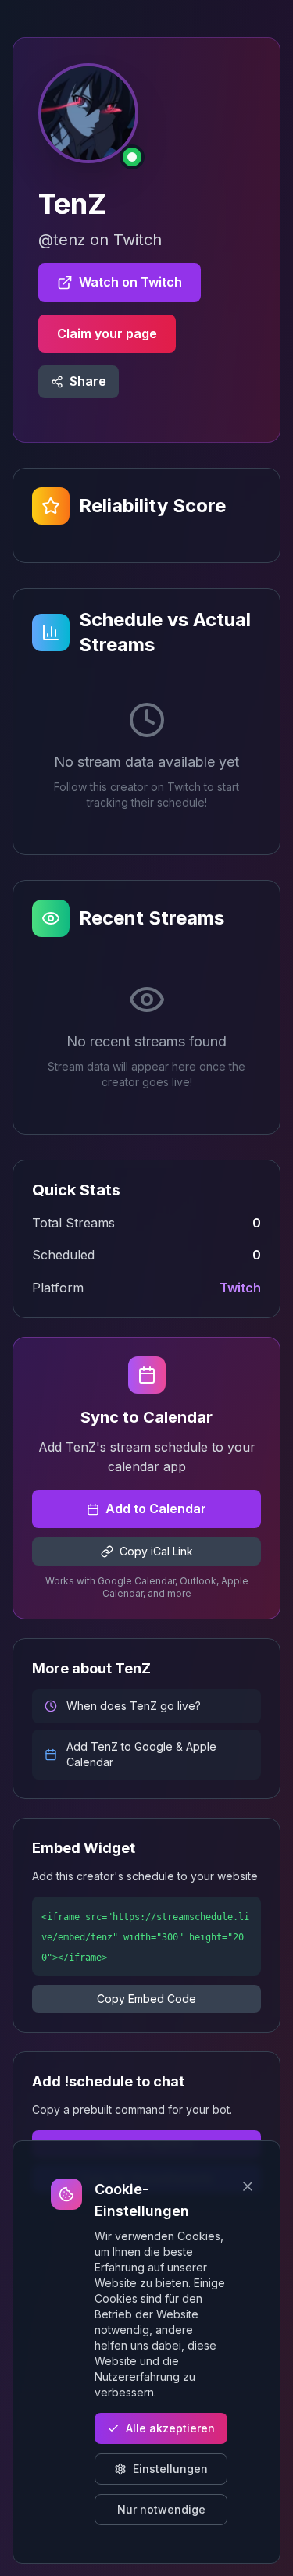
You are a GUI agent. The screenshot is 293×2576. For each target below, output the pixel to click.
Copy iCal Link (156, 1551)
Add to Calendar (156, 1509)
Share (88, 381)
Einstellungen (170, 2469)
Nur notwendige (161, 2509)
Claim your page (107, 333)
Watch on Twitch (130, 282)
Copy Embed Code (146, 1999)
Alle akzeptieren (170, 2428)
